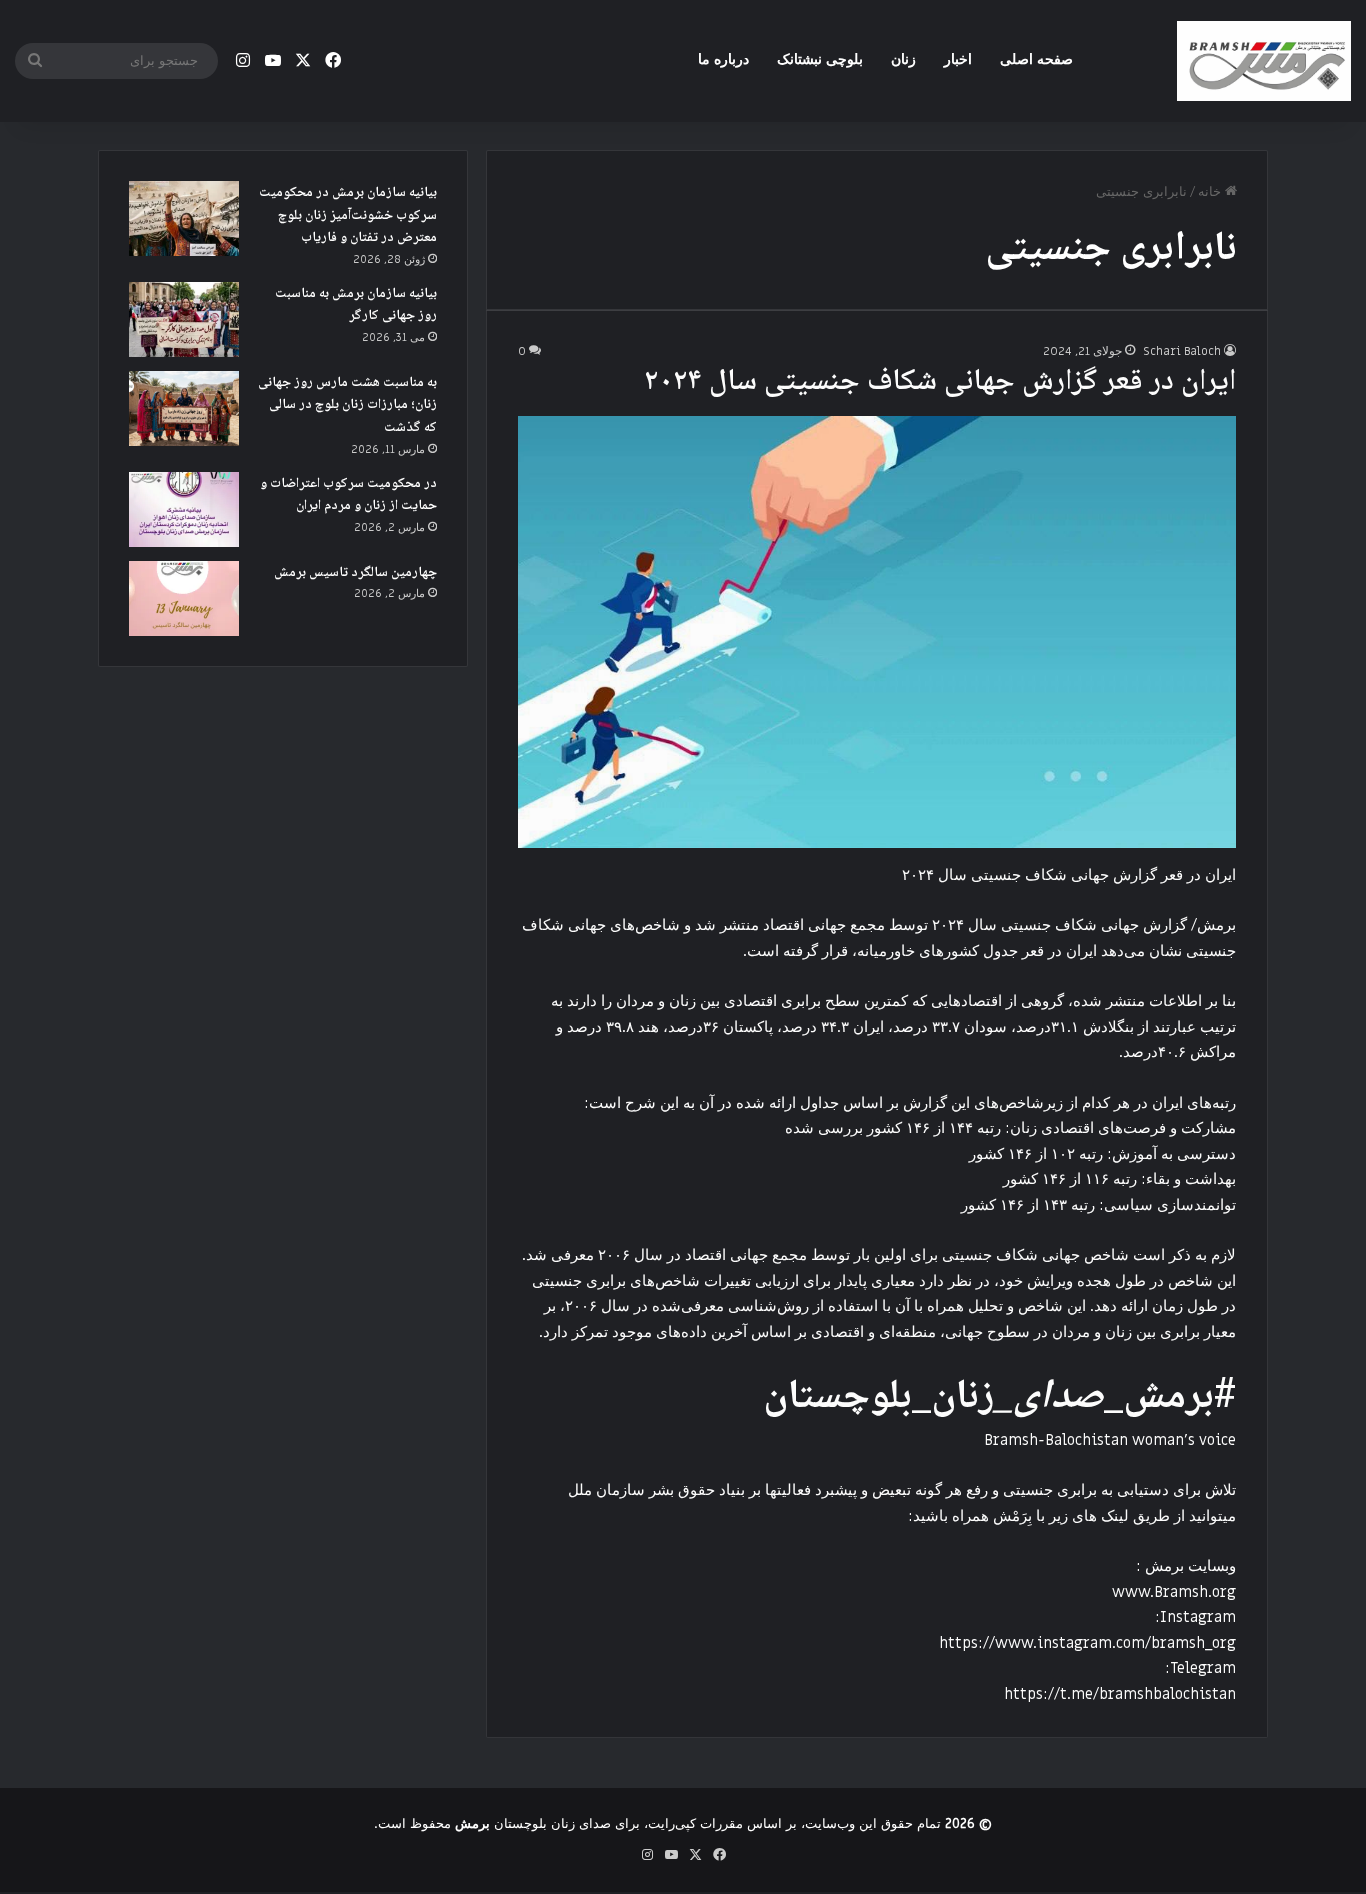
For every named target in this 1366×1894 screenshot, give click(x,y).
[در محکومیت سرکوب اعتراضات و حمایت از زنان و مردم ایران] (184, 509)
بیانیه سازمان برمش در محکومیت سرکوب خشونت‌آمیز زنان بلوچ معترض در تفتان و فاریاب (348, 215)
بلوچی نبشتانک (820, 59)
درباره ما (723, 59)
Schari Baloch (1182, 351)
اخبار (958, 59)
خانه (1211, 191)
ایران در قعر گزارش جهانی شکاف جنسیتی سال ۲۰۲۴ (940, 382)
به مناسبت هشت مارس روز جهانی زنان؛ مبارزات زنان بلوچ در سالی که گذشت (347, 405)
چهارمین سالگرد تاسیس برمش (355, 573)
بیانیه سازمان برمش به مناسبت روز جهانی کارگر (356, 305)
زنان (903, 59)
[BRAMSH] (1264, 61)
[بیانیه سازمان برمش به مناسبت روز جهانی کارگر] (184, 319)
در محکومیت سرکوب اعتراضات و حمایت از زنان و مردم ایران (348, 495)
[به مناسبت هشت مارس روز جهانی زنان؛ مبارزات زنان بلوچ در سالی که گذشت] (184, 408)
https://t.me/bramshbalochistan (1120, 1694)
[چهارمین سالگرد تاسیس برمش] (184, 598)
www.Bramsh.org (1174, 1592)
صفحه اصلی (1036, 59)
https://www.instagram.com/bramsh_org (1087, 1643)
